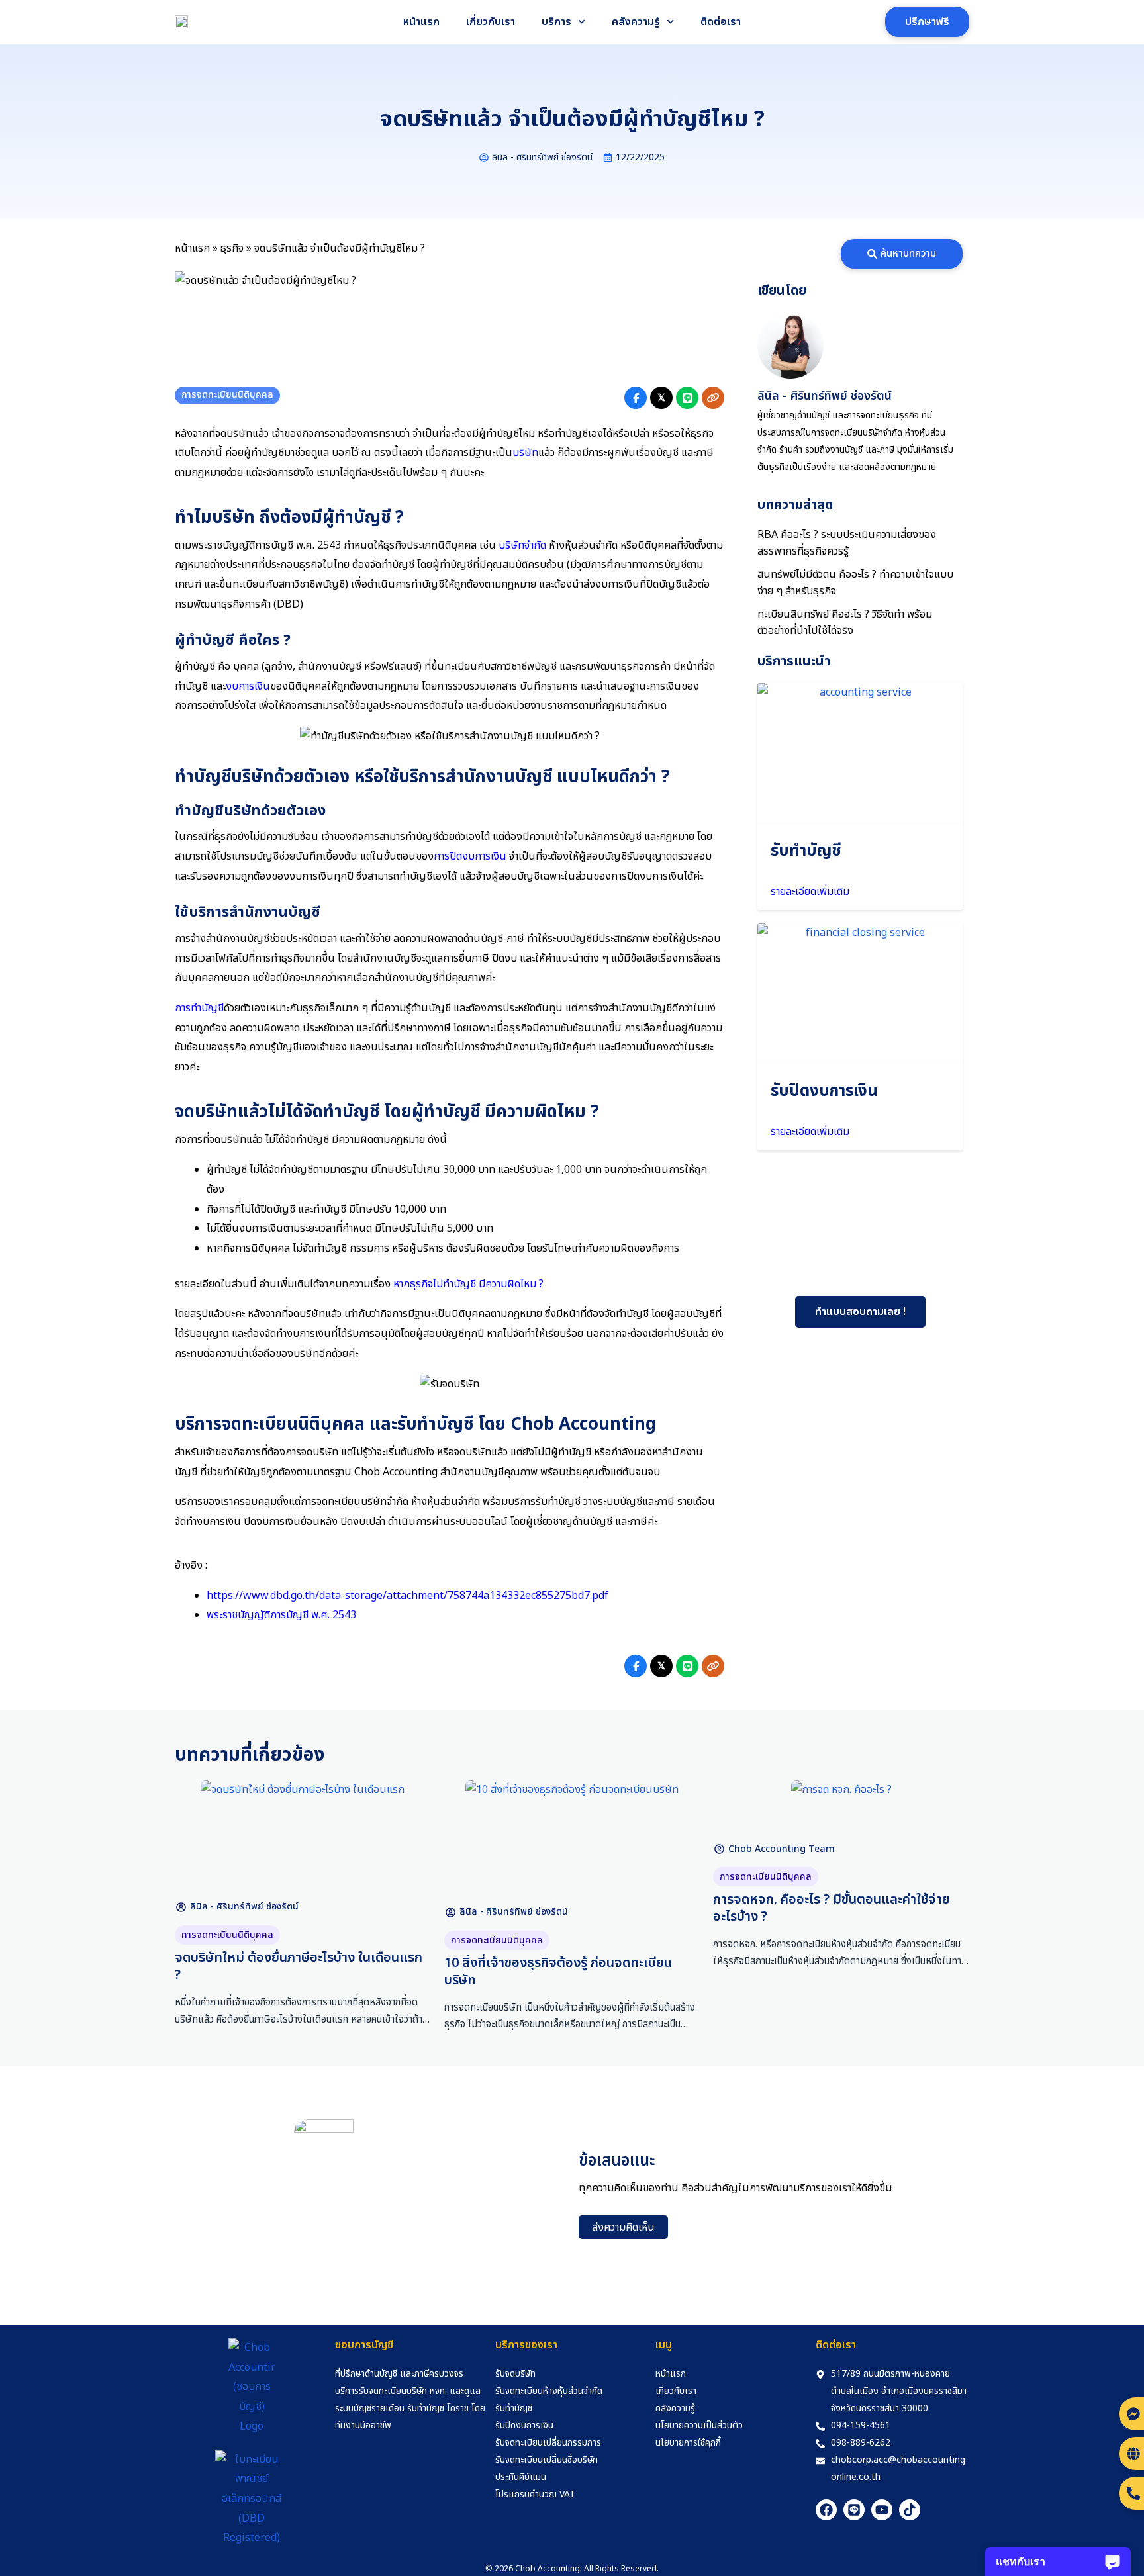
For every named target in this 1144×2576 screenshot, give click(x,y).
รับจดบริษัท (515, 2374)
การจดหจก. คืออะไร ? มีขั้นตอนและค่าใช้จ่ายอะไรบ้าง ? (832, 1908)
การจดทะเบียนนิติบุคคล (227, 395)
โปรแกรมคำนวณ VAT (535, 2494)
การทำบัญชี (199, 1008)
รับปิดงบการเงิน (824, 1091)
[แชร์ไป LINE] (687, 398)
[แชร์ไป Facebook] (636, 398)
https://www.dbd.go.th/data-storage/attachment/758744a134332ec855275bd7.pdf (407, 1596)
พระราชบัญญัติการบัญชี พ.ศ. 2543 (281, 1615)
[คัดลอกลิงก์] (713, 398)
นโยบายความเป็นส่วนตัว (699, 2425)
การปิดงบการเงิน (470, 856)
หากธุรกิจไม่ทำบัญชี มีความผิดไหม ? (468, 1284)
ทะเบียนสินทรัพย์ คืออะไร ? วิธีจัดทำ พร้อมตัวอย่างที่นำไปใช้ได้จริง (845, 622)
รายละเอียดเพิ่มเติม (810, 892)
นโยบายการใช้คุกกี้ (688, 2443)
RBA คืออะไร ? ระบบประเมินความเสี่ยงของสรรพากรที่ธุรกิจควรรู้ (847, 543)
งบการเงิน (248, 686)
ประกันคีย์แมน (521, 2477)
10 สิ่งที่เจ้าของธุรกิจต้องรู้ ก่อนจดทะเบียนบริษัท (558, 1972)
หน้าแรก (421, 22)
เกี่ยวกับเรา (491, 22)
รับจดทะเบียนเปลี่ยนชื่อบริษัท (547, 2460)
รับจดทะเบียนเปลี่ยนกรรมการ (548, 2443)
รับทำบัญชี (806, 851)
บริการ (556, 22)
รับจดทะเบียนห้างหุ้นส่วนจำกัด (549, 2391)
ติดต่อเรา (721, 22)
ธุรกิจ (232, 248)
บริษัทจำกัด (522, 545)
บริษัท (525, 453)
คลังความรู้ (636, 22)
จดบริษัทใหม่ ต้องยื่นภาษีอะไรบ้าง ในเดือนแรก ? (299, 1966)
